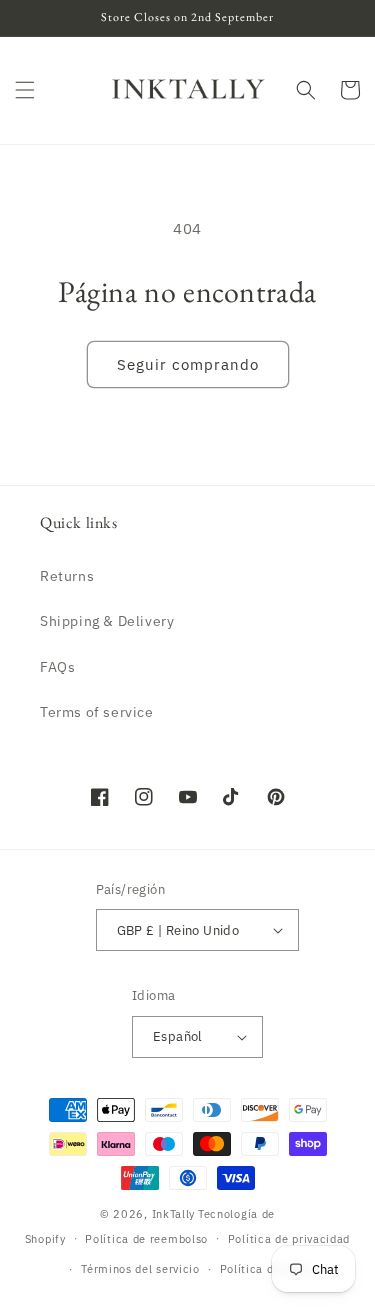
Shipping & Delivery (107, 621)
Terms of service (97, 712)
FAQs (57, 667)
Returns (67, 576)
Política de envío (267, 1269)
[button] (25, 90)
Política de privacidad (289, 1239)
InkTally (174, 1214)
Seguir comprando (188, 364)
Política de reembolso (146, 1239)
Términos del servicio (140, 1269)
